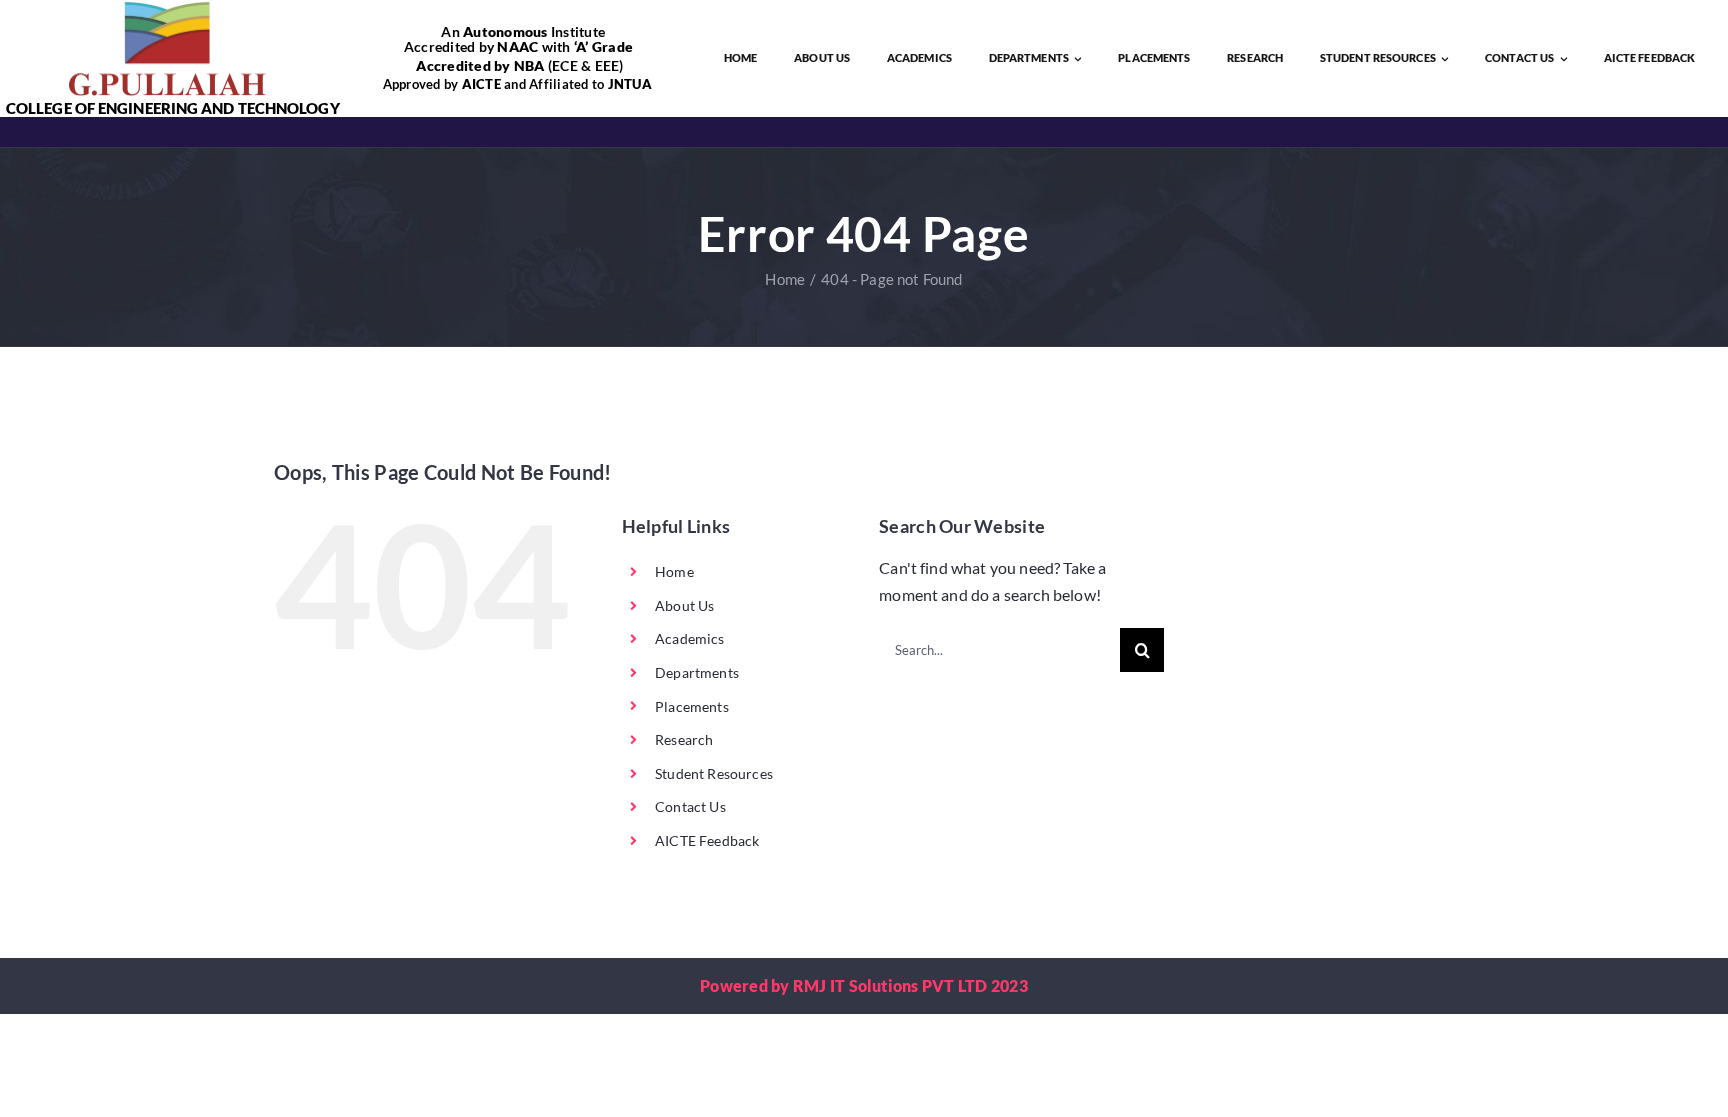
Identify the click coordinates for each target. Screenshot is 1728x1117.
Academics (689, 638)
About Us (684, 605)
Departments (697, 672)
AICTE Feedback (707, 840)
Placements (692, 706)
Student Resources (714, 773)
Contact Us (690, 806)
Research (684, 739)
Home (674, 571)
